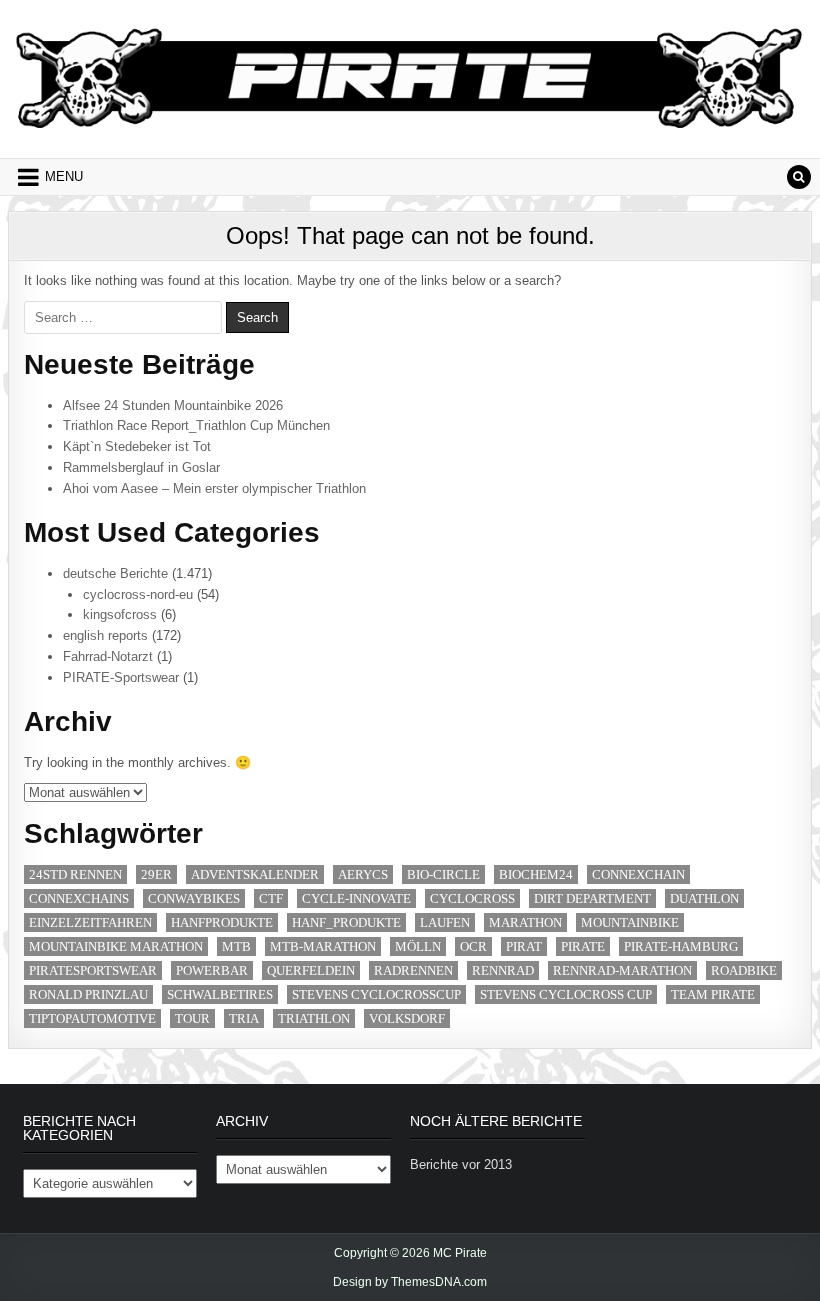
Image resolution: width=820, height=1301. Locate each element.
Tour (192, 1018)
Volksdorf (407, 1018)
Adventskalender (255, 874)
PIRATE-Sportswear (121, 677)
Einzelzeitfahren (90, 922)
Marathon (525, 922)
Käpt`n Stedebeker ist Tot (137, 446)
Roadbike (744, 970)
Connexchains (79, 898)
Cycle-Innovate (356, 898)
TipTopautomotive (92, 1018)
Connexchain (638, 874)
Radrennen (413, 970)
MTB (236, 946)
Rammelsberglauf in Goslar (141, 467)
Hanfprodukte (222, 922)
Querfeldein (311, 970)
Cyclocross (472, 898)
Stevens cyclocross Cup (566, 994)
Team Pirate (713, 994)
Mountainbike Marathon (116, 946)
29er (156, 874)
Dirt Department (592, 898)
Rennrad (503, 970)
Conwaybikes (194, 898)
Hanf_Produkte (346, 922)
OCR (473, 946)
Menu (64, 176)
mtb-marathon (323, 946)
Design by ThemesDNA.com (410, 1282)
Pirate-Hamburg (681, 946)
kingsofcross (120, 614)
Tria (244, 1018)
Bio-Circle (443, 874)
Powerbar (212, 970)
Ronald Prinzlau (88, 994)
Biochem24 (536, 874)
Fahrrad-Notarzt (108, 656)
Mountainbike (630, 922)
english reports (105, 635)
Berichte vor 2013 (461, 1164)
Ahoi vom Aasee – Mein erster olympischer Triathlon (214, 488)
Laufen (445, 922)
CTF (271, 898)
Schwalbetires (220, 994)
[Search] (799, 177)
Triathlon (314, 1018)
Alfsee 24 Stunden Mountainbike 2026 (173, 405)
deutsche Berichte (115, 573)
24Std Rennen (75, 874)
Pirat (524, 946)
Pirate (583, 946)
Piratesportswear (93, 970)
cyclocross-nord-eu (138, 594)
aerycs (363, 874)
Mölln (418, 946)
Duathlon (704, 898)
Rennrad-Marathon (622, 970)
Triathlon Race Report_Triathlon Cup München (196, 425)
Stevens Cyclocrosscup (376, 994)
